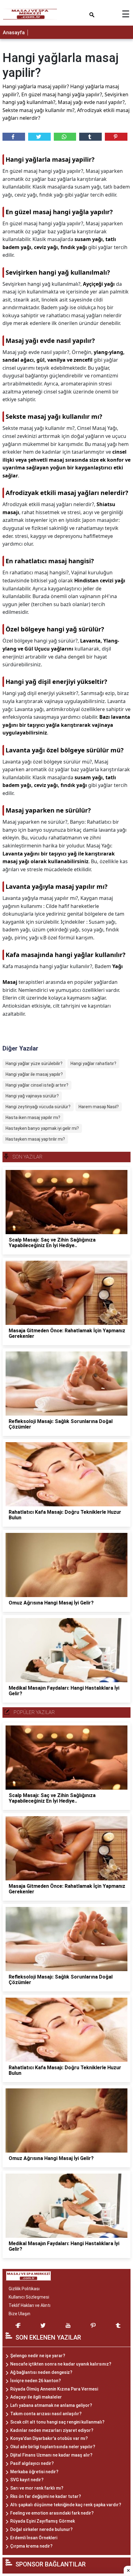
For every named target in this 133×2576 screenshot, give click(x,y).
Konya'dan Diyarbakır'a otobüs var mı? (49, 2438)
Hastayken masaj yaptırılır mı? (35, 1139)
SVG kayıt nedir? (27, 2480)
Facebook (14, 137)
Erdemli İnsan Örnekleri (34, 2538)
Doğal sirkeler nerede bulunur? (41, 2529)
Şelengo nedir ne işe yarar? (38, 2356)
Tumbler (90, 137)
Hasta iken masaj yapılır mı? (33, 1117)
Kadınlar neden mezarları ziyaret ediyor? (52, 2430)
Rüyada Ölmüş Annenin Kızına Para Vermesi (54, 2389)
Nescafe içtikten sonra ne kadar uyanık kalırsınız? (61, 2364)
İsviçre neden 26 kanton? (36, 2381)
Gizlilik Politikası (24, 2289)
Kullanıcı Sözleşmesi (29, 2297)
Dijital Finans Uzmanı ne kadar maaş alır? (51, 2455)
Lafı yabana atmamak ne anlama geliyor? (51, 2405)
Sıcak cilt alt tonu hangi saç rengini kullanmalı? (57, 2422)
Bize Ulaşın (19, 2314)
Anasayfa (14, 33)
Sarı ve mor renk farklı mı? (37, 2488)
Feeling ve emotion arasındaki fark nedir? (52, 2513)
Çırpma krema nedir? (31, 2546)
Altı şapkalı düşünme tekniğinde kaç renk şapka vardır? (66, 2505)
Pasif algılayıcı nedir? (32, 2463)
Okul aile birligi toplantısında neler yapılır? (53, 2447)
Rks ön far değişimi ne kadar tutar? (46, 2496)
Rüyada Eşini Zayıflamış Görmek (43, 2521)
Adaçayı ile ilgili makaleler (36, 2397)
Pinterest (116, 137)
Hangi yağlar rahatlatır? (93, 1063)
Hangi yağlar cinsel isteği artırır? (37, 1085)
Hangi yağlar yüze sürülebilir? (34, 1063)
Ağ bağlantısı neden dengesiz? (41, 2372)
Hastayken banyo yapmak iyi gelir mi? (42, 1128)
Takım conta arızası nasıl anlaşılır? (46, 2414)
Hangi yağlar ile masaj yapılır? (34, 1074)
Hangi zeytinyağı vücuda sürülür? (38, 1107)
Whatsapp (65, 137)
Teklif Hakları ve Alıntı (30, 2305)
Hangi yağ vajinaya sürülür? (32, 1096)
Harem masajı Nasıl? (99, 1107)
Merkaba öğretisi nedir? (34, 2472)
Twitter (39, 137)
